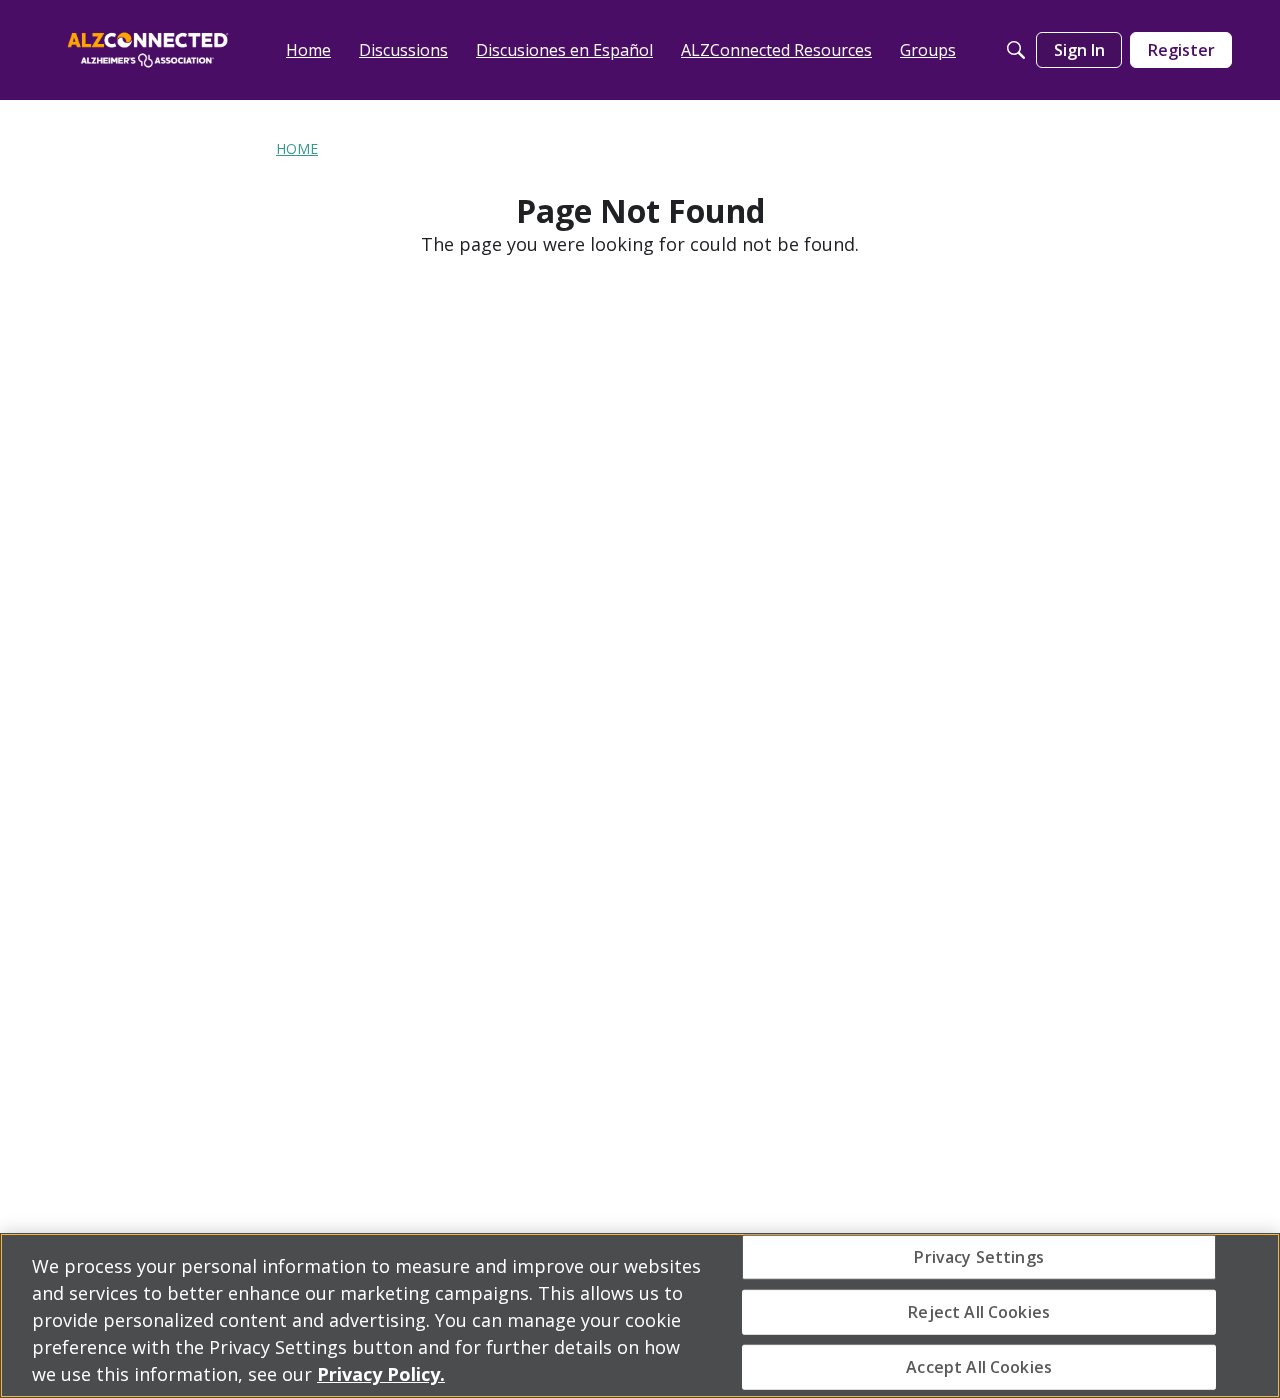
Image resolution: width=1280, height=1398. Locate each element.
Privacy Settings (979, 1256)
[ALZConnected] (148, 49)
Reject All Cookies (979, 1311)
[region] (640, 1315)
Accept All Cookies (979, 1367)
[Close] (1248, 1313)
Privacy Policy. (381, 1374)
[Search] (1016, 50)
